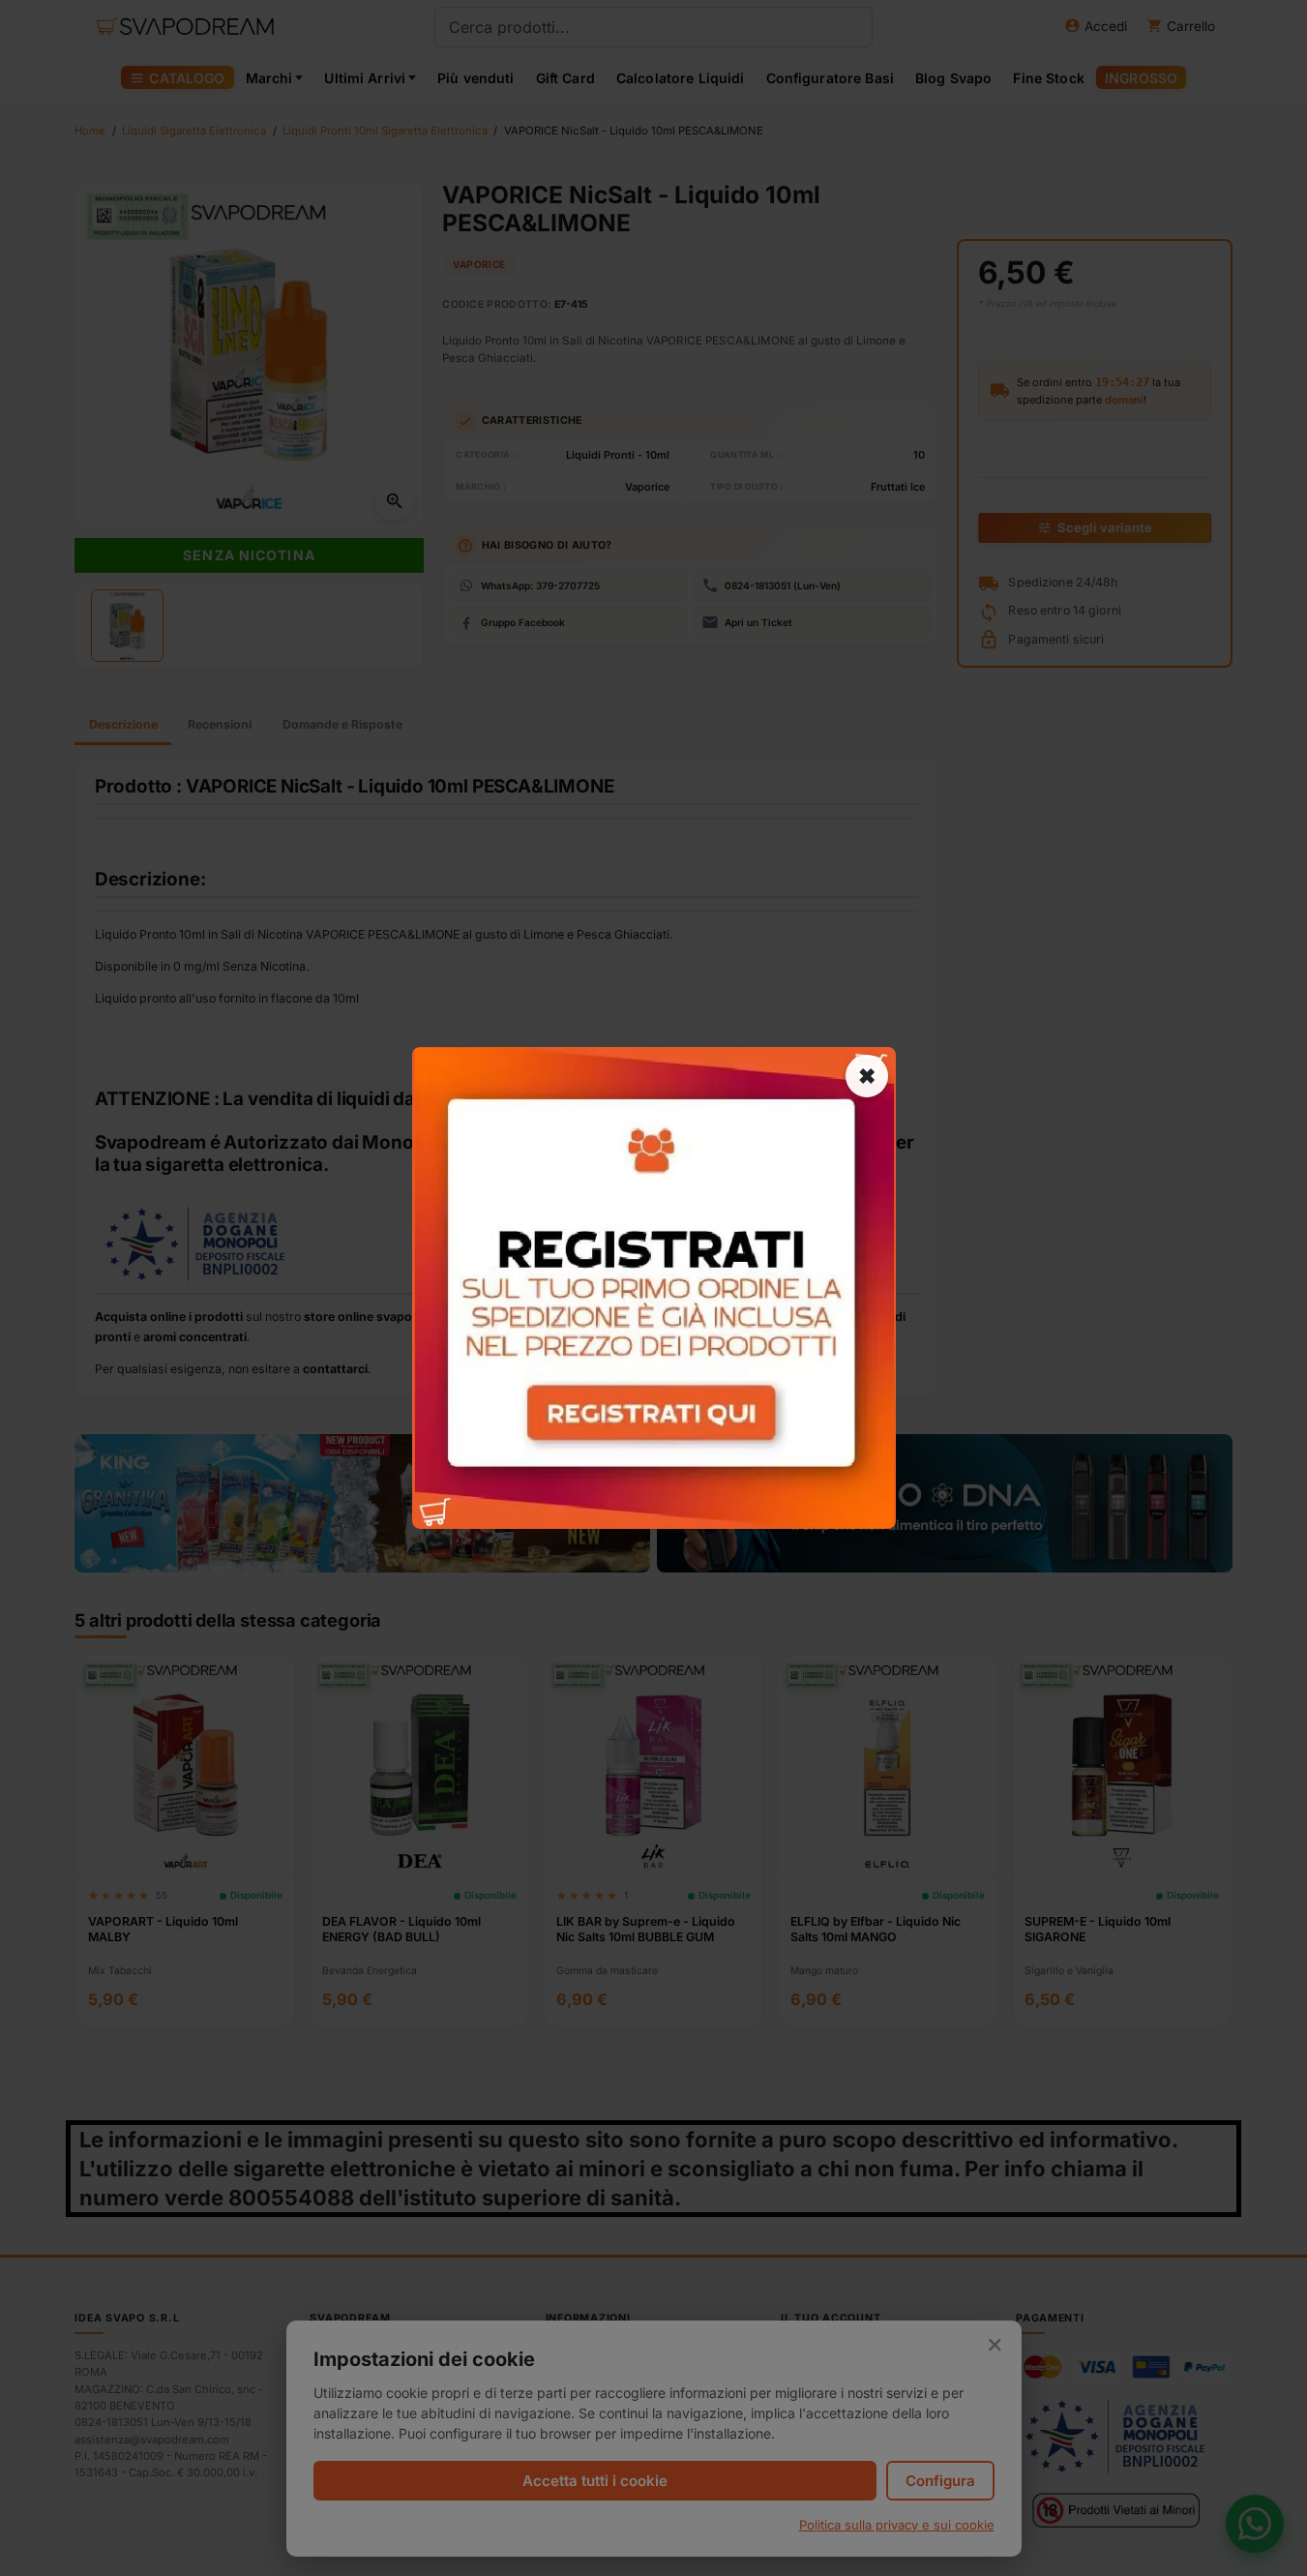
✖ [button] (867, 1076)
